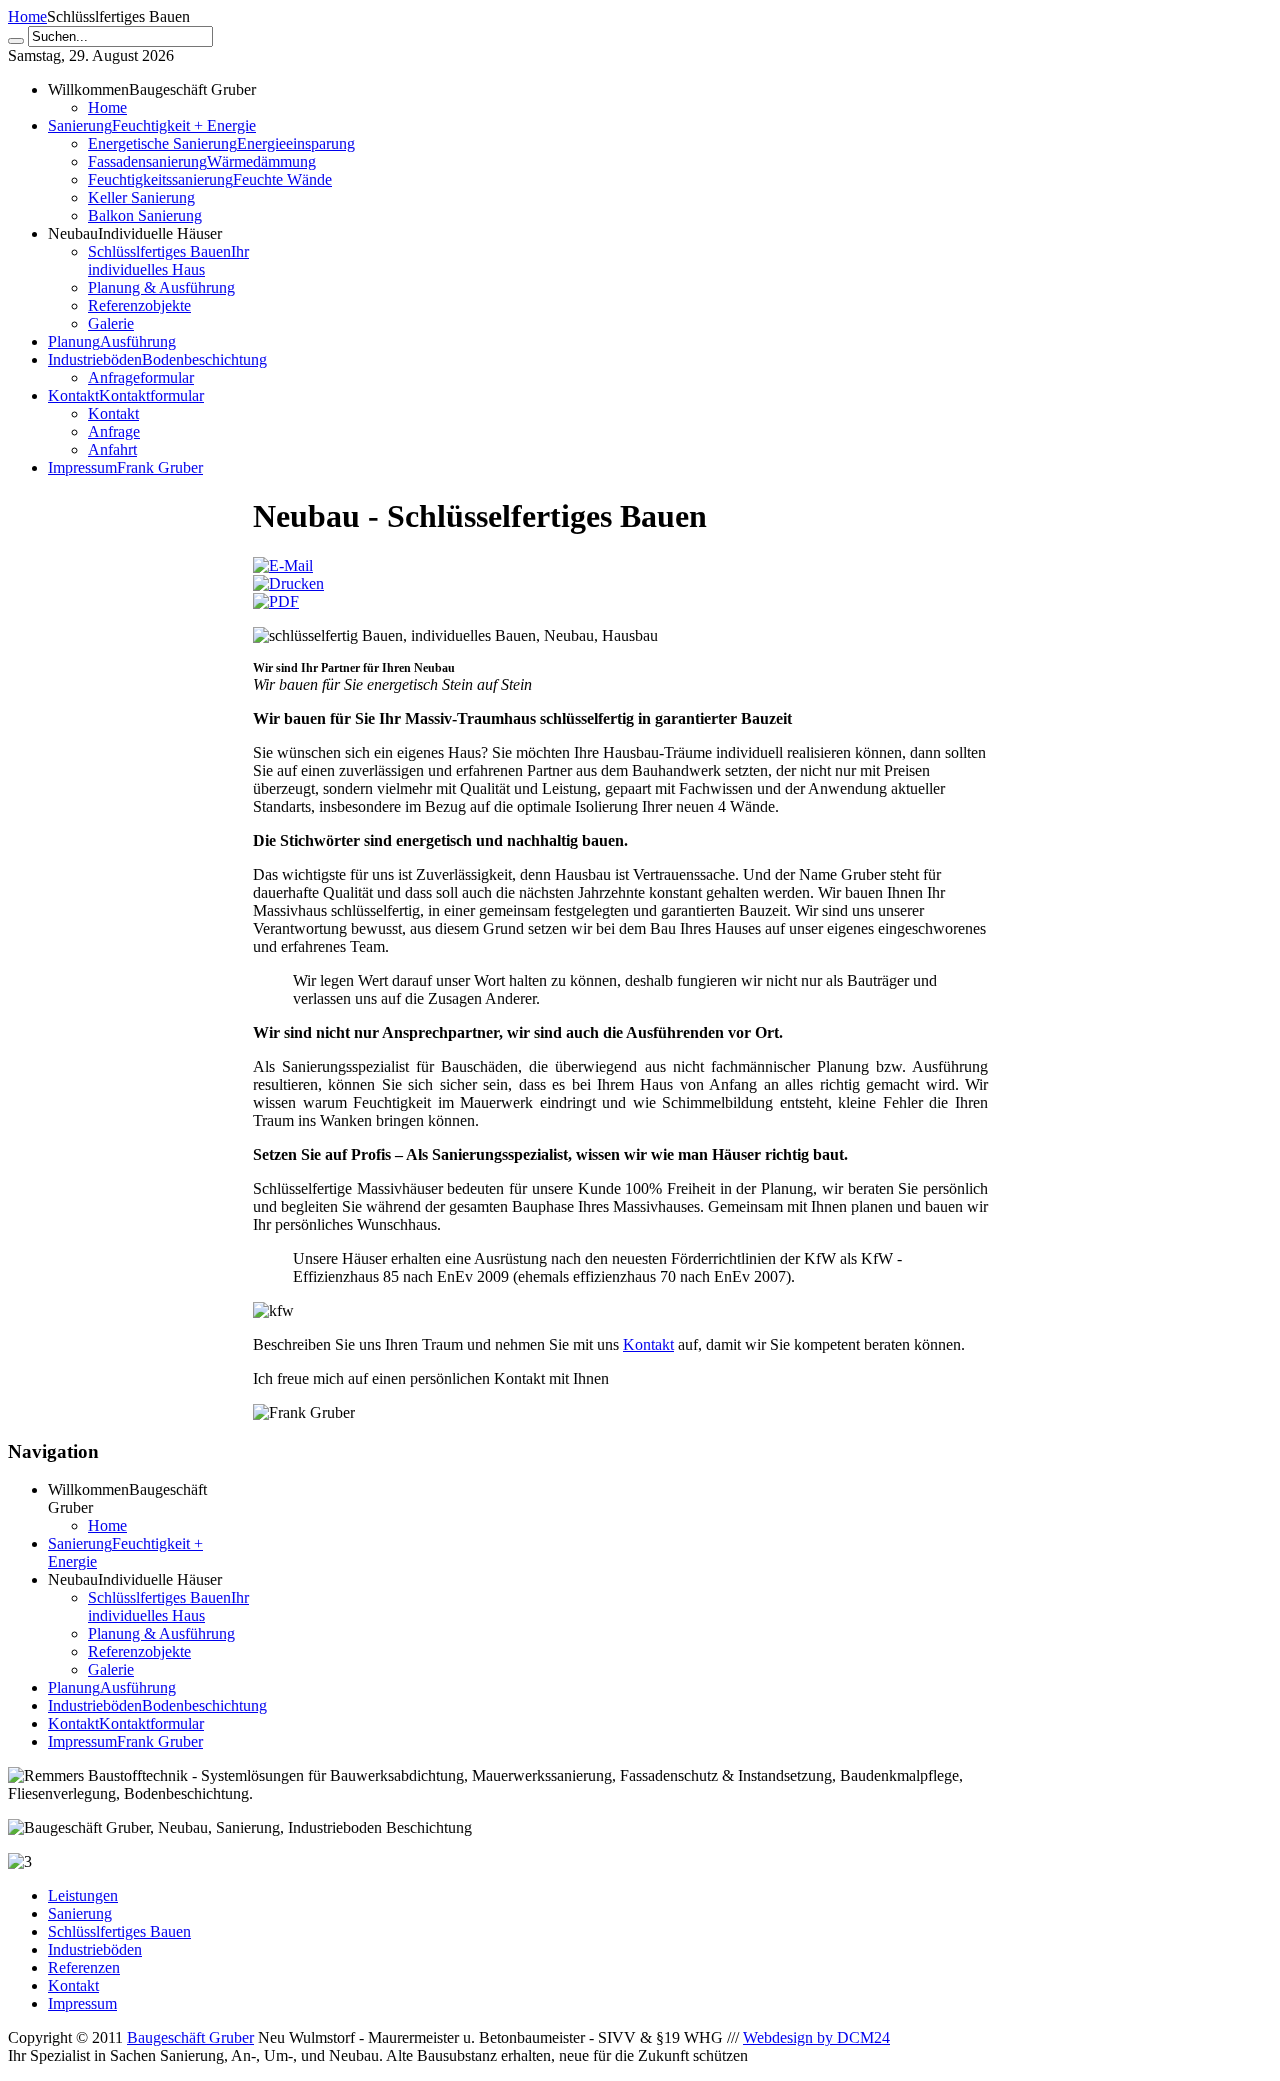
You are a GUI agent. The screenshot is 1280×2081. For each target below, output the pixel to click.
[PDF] (276, 601)
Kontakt (648, 1344)
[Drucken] (288, 583)
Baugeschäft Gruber (190, 2037)
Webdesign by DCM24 (816, 2037)
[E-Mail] (283, 565)
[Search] (16, 41)
